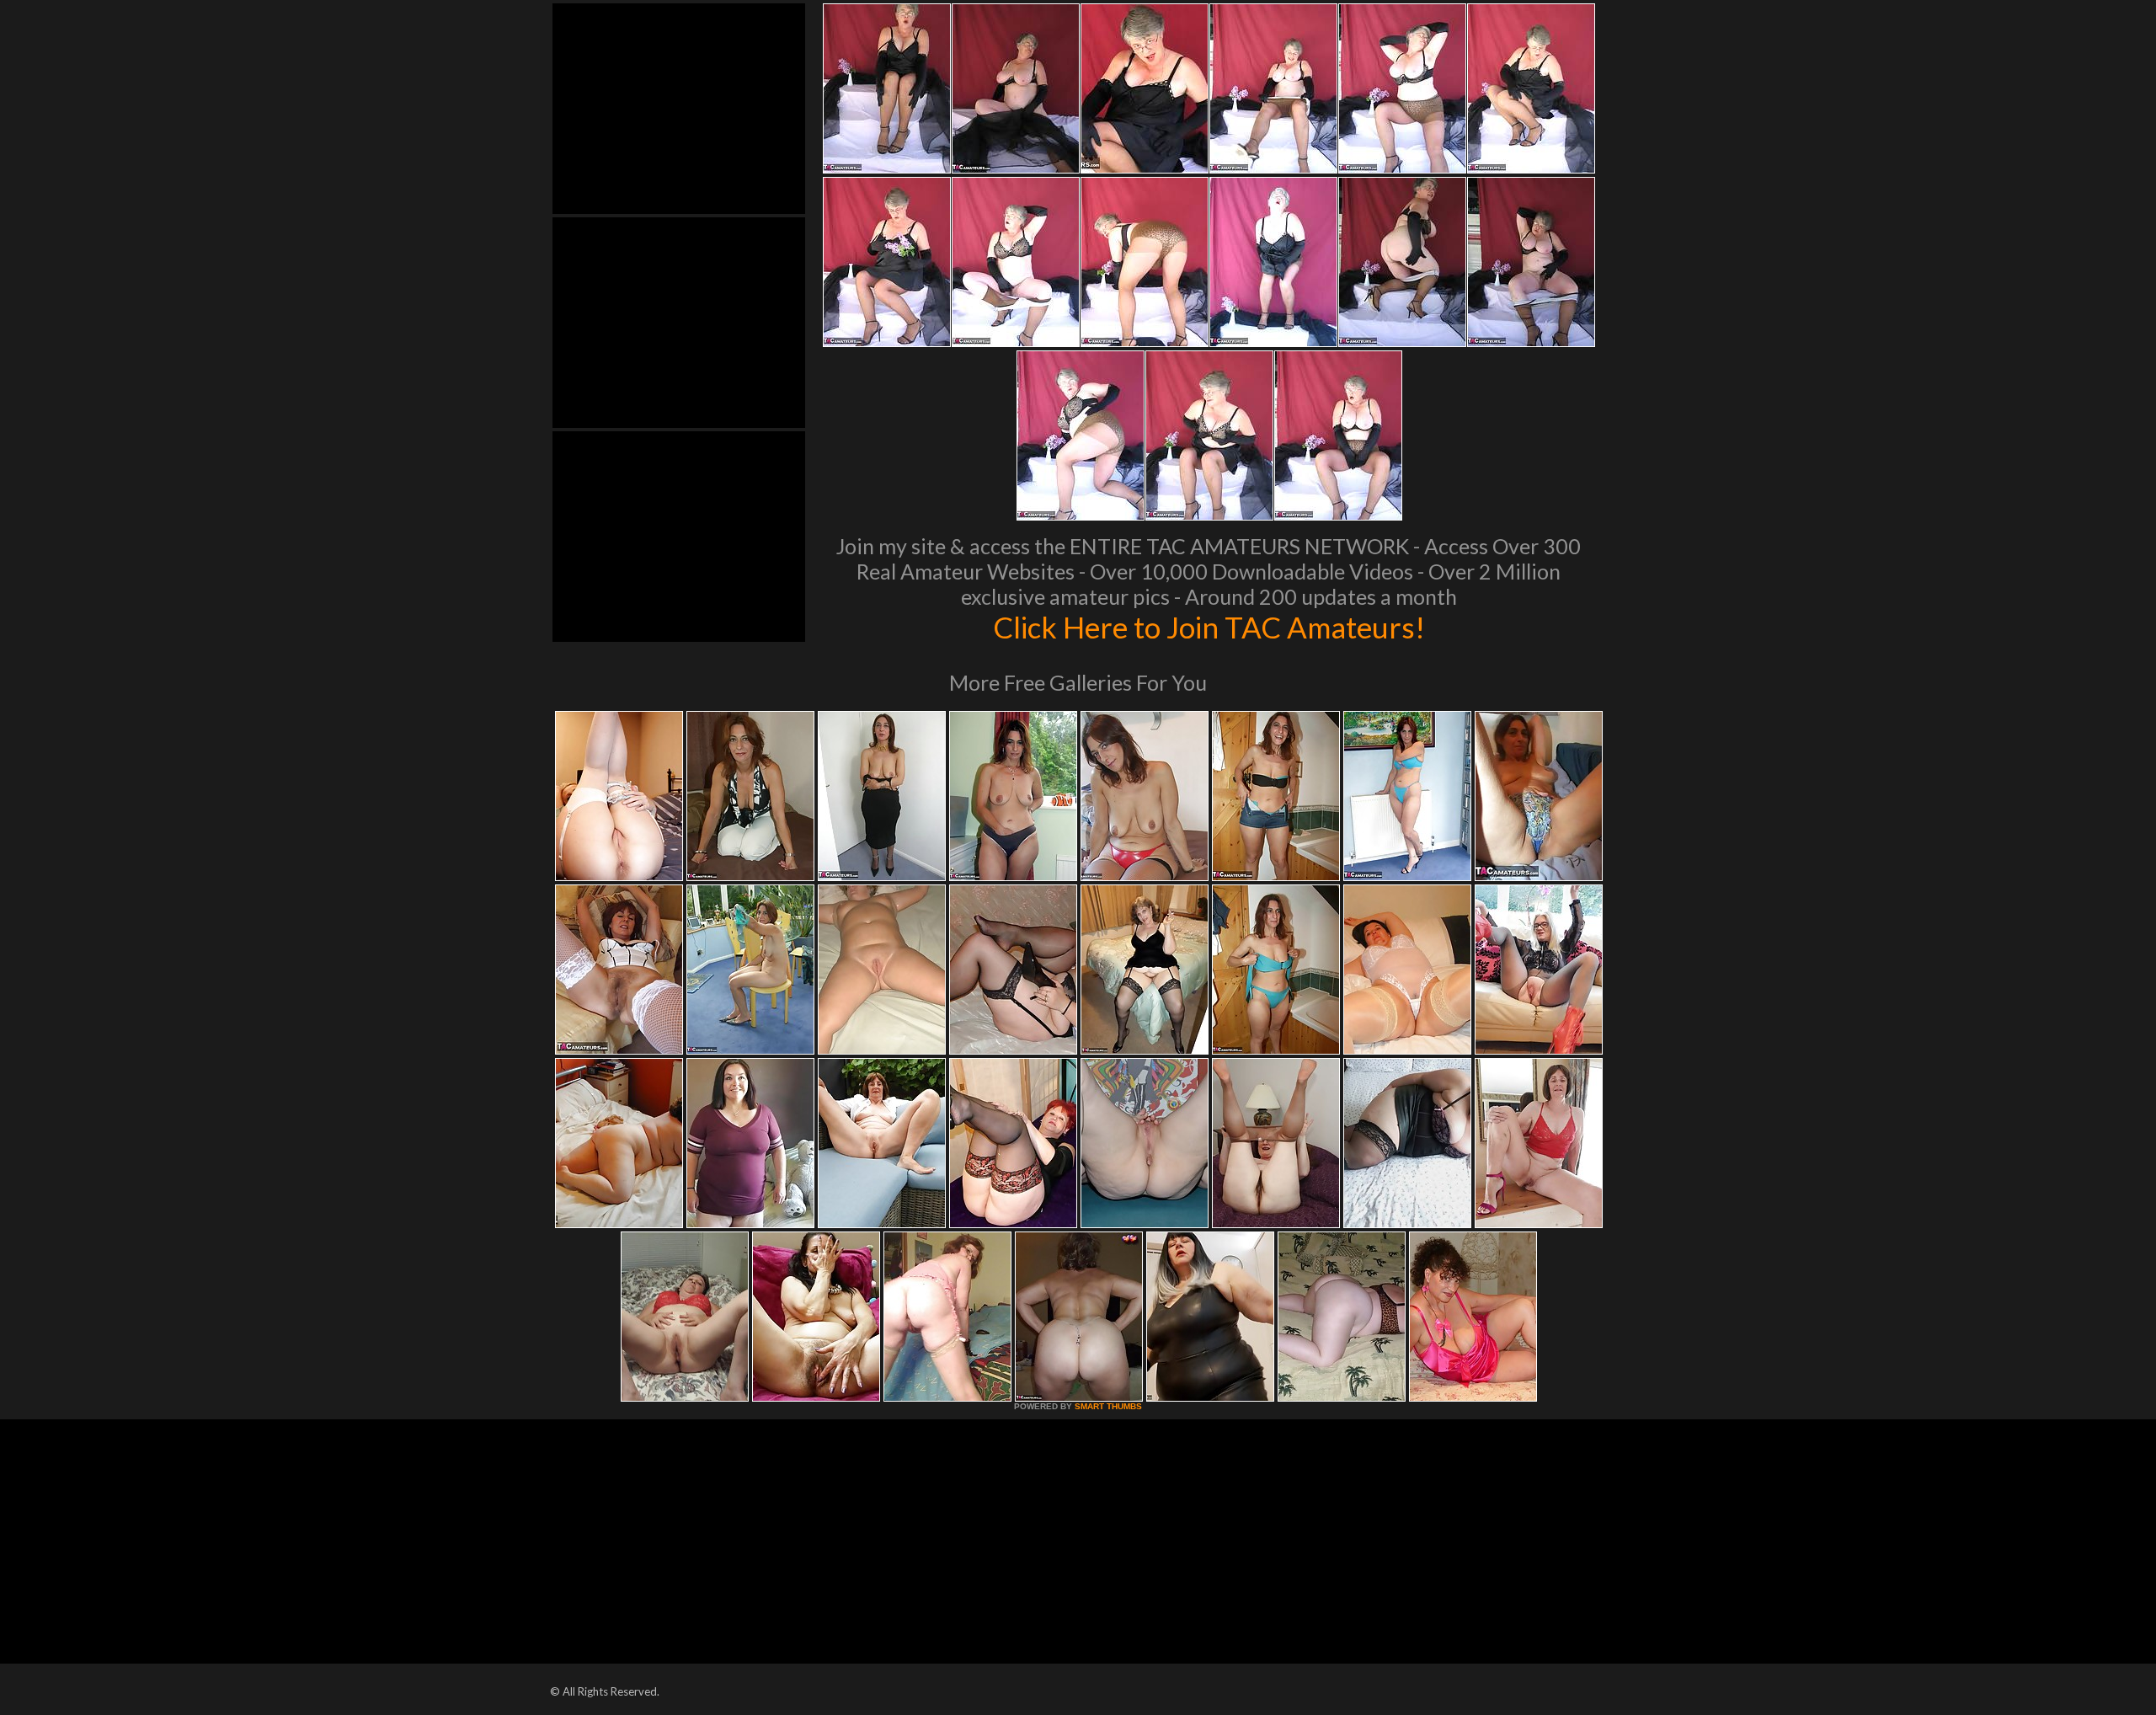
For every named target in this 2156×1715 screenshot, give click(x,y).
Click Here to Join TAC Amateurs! (1209, 627)
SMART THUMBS (1108, 1406)
